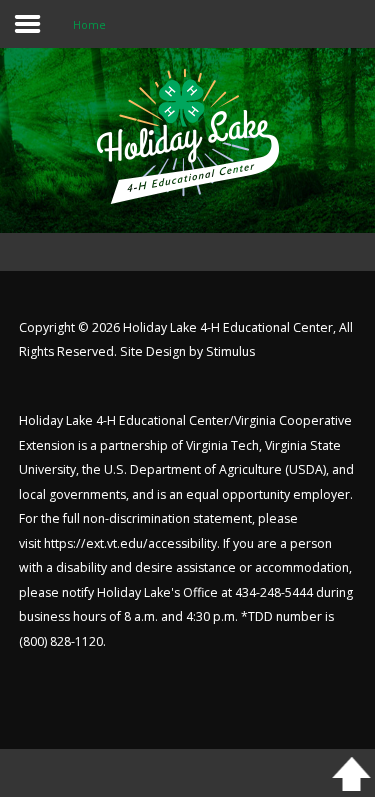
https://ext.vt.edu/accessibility (130, 543)
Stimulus (230, 351)
